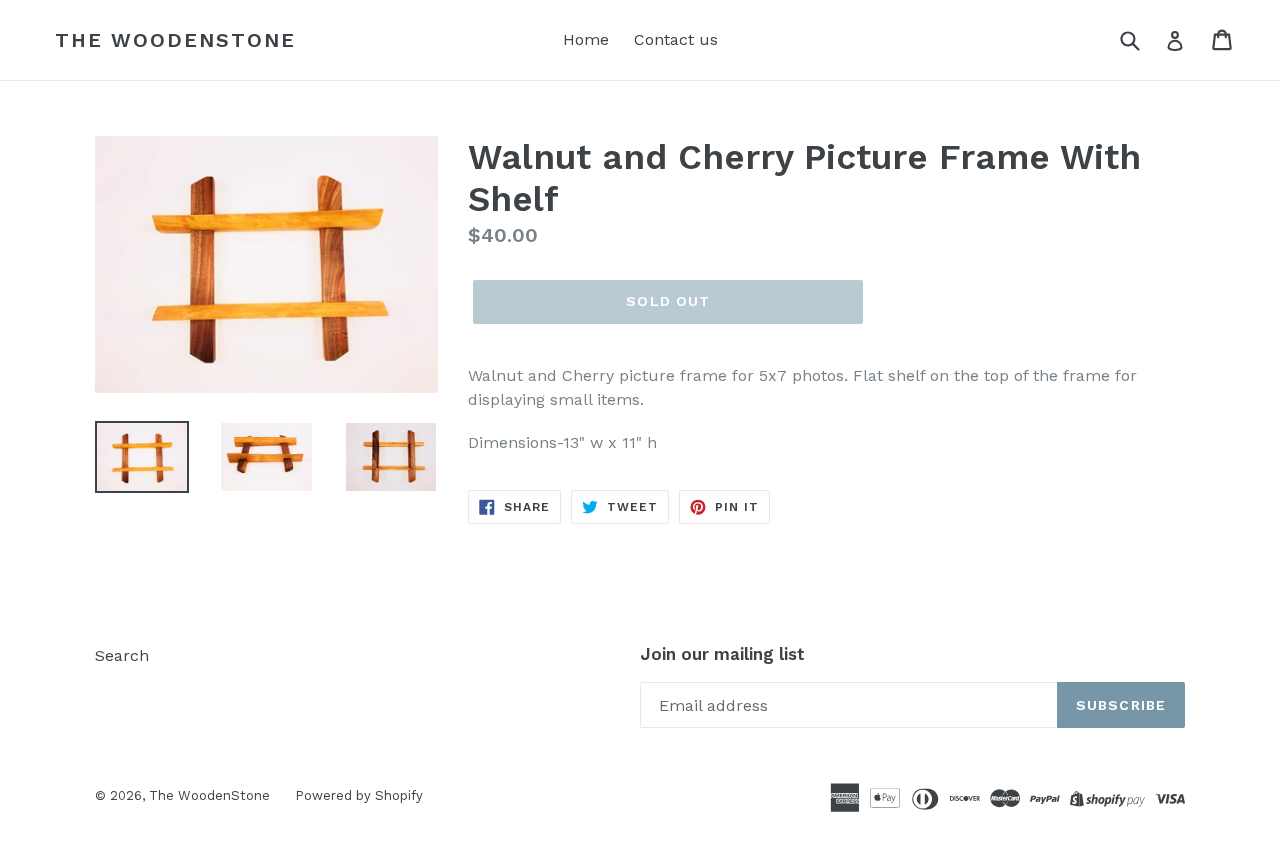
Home (586, 39)
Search (122, 655)
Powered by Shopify (359, 795)
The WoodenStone (175, 40)
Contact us (676, 39)
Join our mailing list (722, 654)
